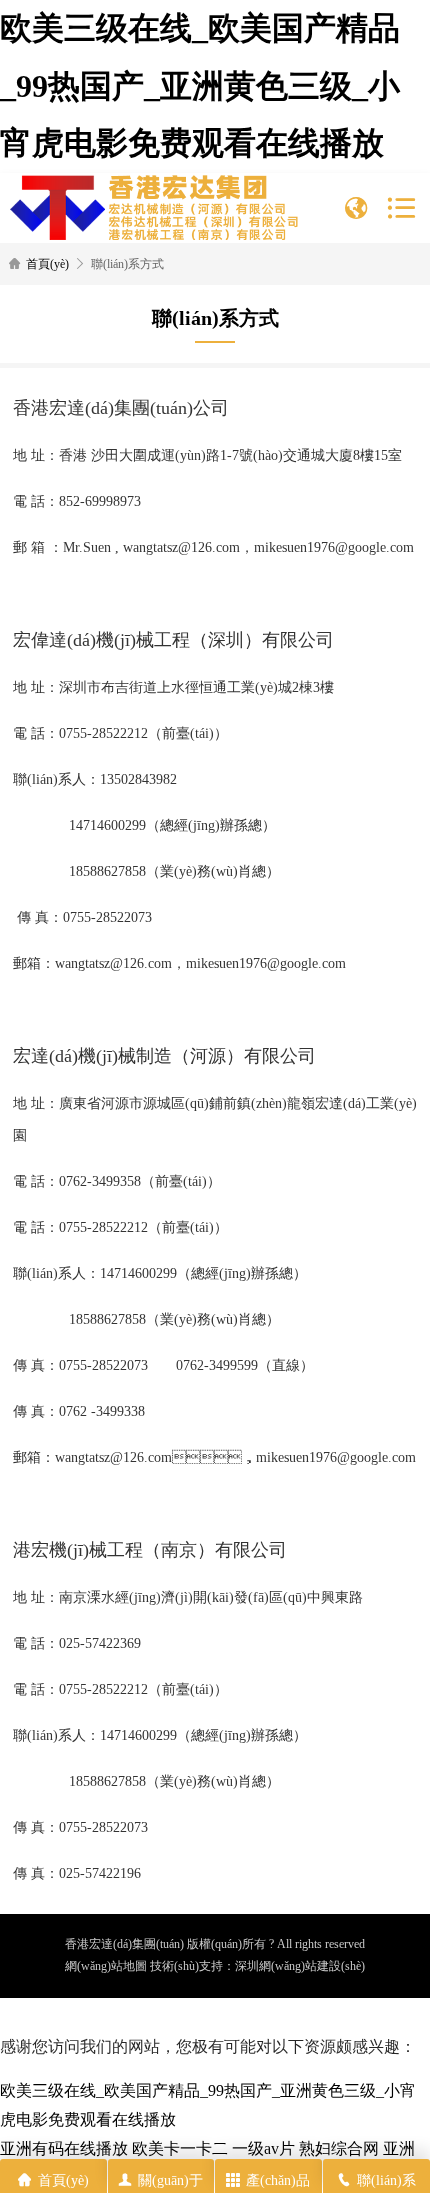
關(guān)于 (170, 2180)
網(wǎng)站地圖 (106, 1966)
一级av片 (263, 2148)
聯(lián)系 (386, 2180)
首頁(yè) (47, 264)
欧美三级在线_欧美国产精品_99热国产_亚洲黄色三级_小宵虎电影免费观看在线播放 (200, 85)
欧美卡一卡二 (180, 2148)
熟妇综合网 (339, 2148)
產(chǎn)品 (278, 2180)
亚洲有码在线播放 (64, 2148)
